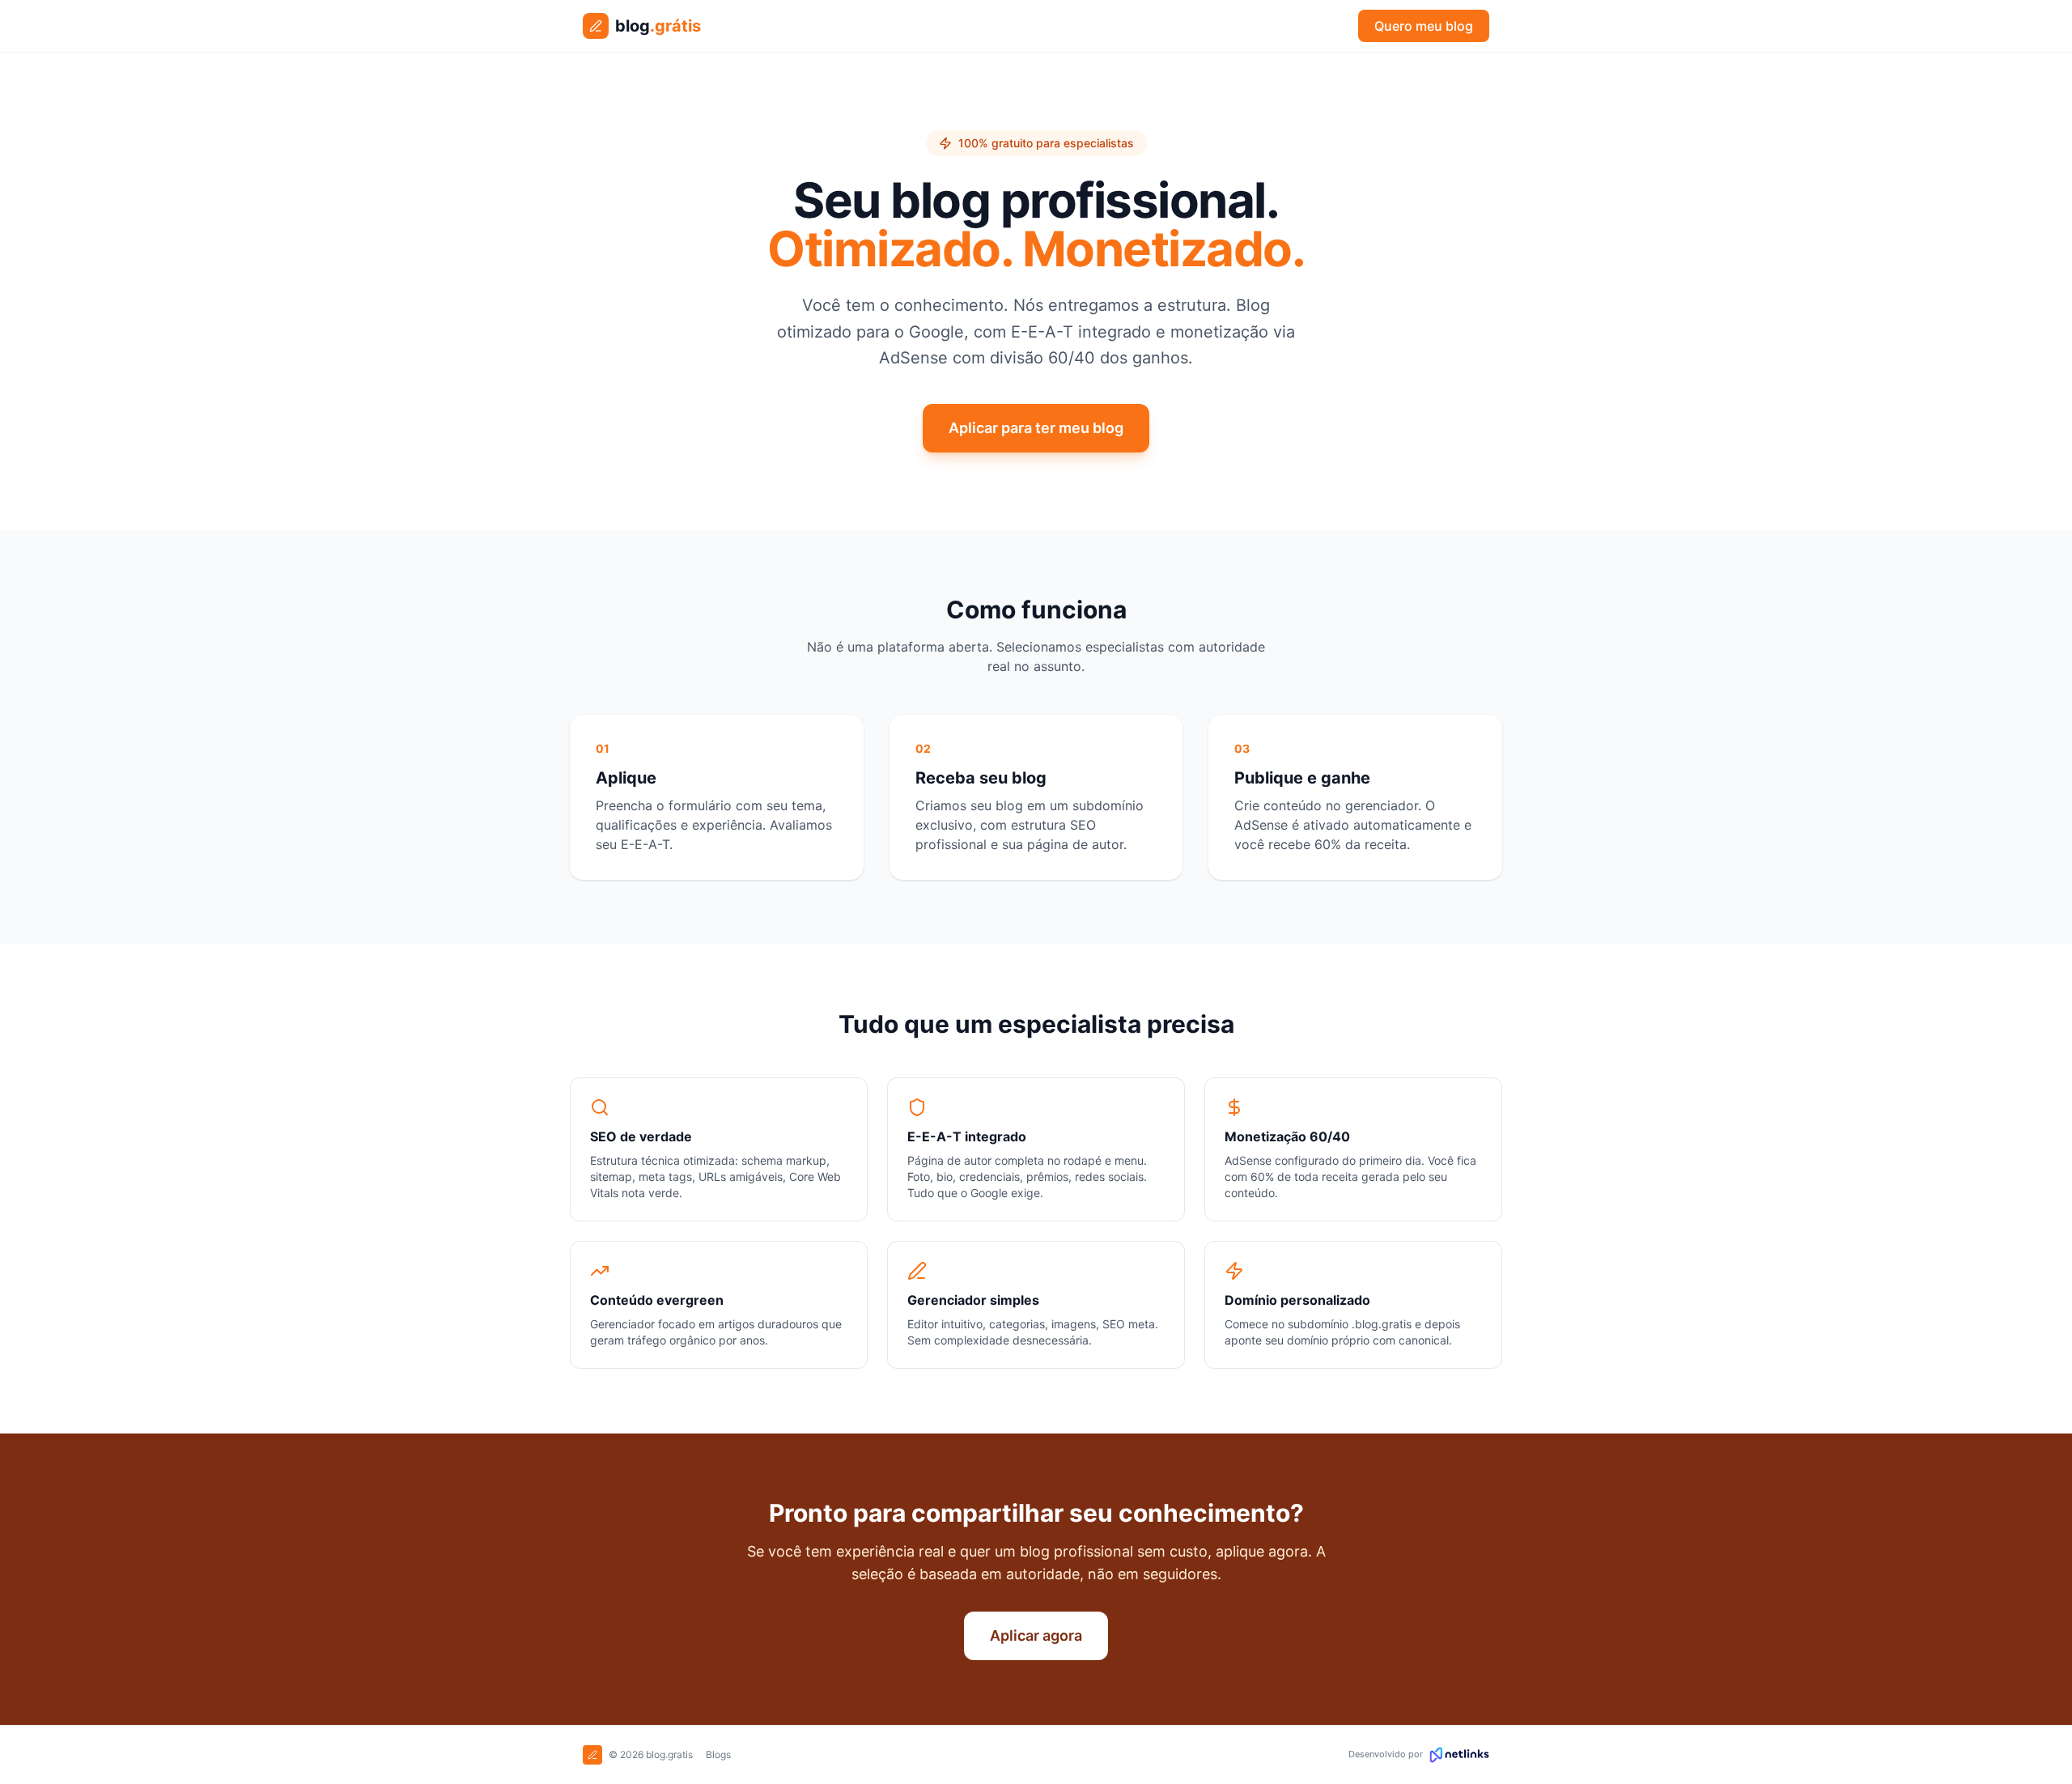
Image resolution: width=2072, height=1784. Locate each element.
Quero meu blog (1424, 26)
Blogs (718, 1754)
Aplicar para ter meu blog (1036, 428)
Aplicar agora (1036, 1635)
